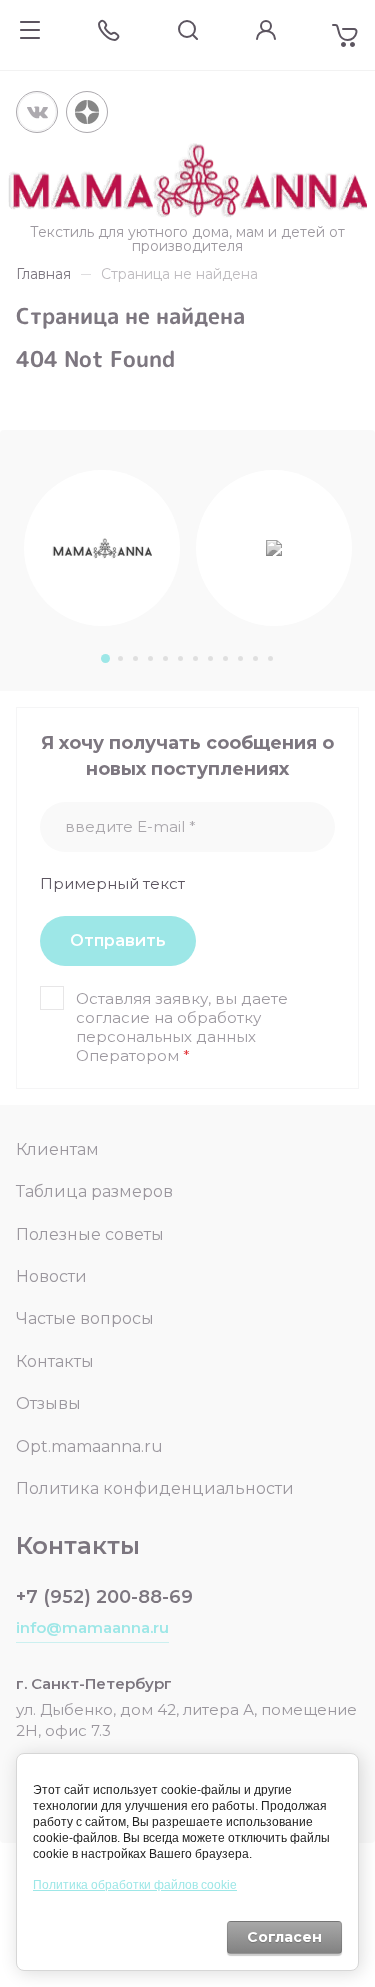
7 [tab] (194, 658)
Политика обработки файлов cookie (135, 1885)
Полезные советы (90, 1234)
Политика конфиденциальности (155, 1488)
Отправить (118, 940)
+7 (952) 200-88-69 (104, 1597)
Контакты (55, 1361)
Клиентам (57, 1149)
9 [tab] (224, 658)
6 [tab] (179, 658)
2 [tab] (119, 658)
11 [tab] (254, 658)
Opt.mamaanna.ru (89, 1446)
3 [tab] (134, 658)
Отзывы (48, 1403)
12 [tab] (269, 658)
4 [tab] (149, 658)
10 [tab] (239, 658)
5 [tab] (164, 658)
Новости (51, 1276)
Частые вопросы (85, 1318)
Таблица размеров (94, 1191)
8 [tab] (209, 658)
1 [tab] (104, 658)
